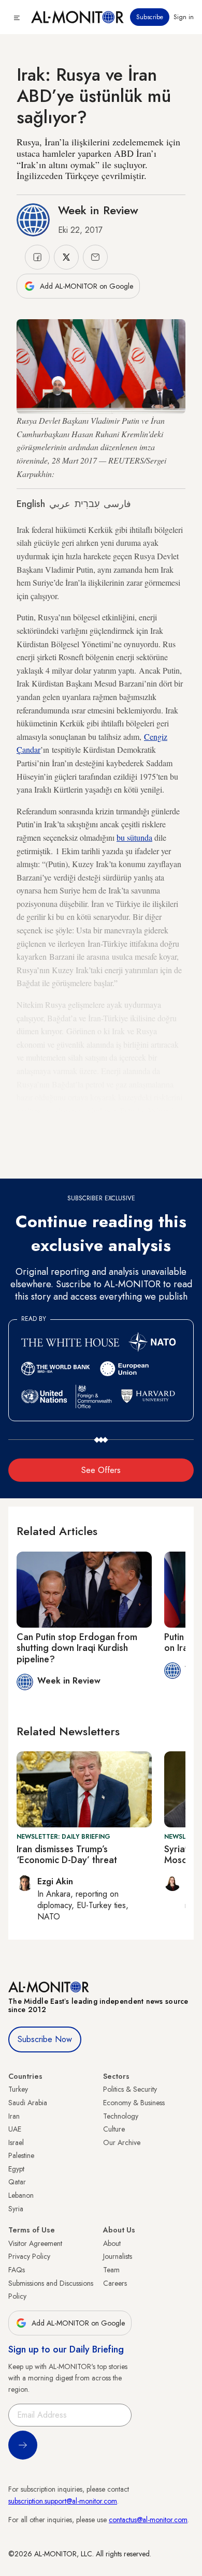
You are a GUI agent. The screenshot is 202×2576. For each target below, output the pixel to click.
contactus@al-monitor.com (148, 2520)
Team (111, 2270)
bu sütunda (134, 837)
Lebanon (21, 2195)
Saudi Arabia (28, 2103)
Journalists (118, 2256)
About (112, 2243)
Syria (16, 2209)
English (31, 504)
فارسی (117, 504)
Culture (114, 2129)
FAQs (17, 2270)
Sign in (184, 17)
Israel (16, 2142)
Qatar (17, 2182)
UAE (15, 2129)
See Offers (101, 1470)
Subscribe (150, 17)
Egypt (16, 2169)
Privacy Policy (29, 2256)
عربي (60, 504)
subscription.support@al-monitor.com (63, 2501)
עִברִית (87, 504)
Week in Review (98, 210)
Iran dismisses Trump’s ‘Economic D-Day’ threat (67, 1855)
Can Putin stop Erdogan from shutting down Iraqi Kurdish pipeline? (77, 1648)
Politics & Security (130, 2089)
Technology (121, 2116)
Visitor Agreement (35, 2243)
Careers (115, 2283)
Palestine (21, 2155)
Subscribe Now (45, 2039)
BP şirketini (55, 1150)
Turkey (18, 2089)
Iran (14, 2116)
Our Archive (122, 2142)
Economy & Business (134, 2103)
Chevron (147, 1150)
